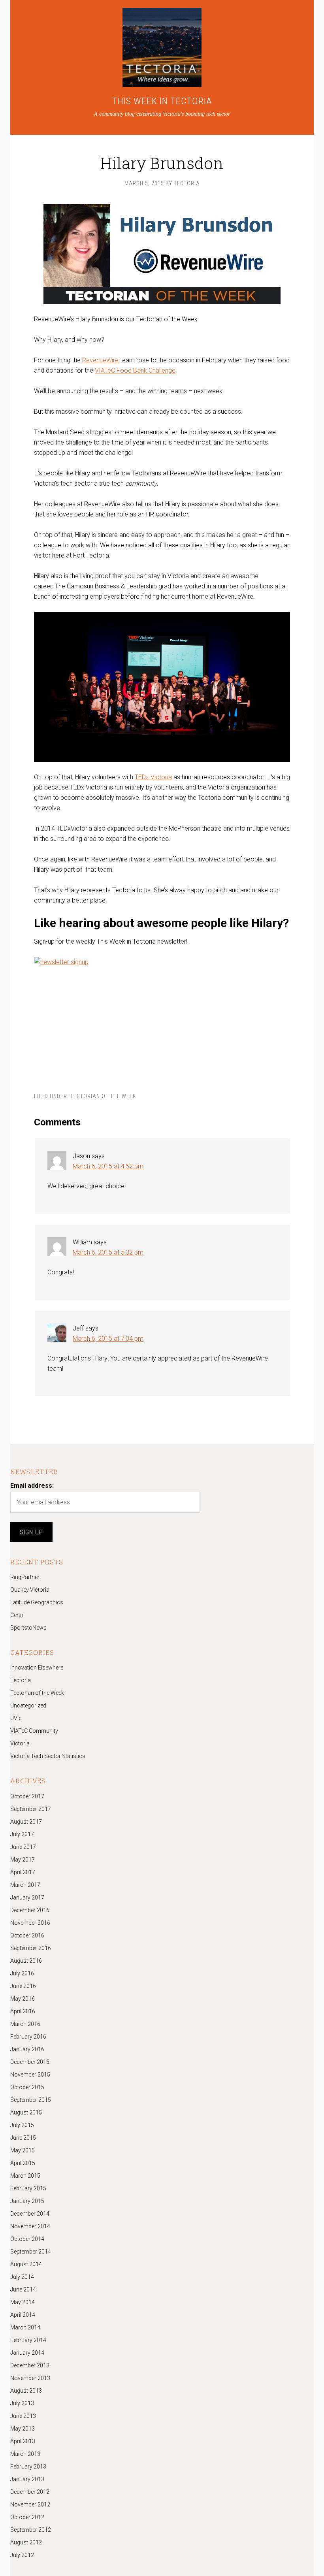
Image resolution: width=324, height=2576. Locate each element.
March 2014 (25, 2327)
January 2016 (27, 2049)
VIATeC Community (34, 1731)
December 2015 (30, 2062)
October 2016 (27, 1935)
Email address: (32, 1486)
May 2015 (23, 2150)
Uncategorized (28, 1705)
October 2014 (27, 2239)
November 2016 (30, 1923)
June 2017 (23, 1847)
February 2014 (28, 2340)
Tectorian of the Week (103, 1096)
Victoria (20, 1743)
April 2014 (23, 2315)
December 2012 (30, 2492)
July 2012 (22, 2555)
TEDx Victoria (153, 777)
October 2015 (27, 2087)
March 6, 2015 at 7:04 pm (108, 1339)
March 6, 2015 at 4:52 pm (108, 1166)
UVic (16, 1718)
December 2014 (30, 2214)
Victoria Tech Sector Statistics (48, 1756)
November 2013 (30, 2378)
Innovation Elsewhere (37, 1668)
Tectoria (21, 1680)
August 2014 (26, 2264)
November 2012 (30, 2504)
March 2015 (25, 2176)
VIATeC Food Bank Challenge (135, 370)
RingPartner (25, 1577)
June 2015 (23, 2138)
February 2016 (28, 2037)
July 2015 (22, 2125)
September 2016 (31, 1948)
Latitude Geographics (37, 1602)
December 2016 (30, 1910)
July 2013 (22, 2403)
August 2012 (26, 2542)
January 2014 (27, 2353)
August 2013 (26, 2391)
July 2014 (22, 2277)
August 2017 (26, 1822)
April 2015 (23, 2163)
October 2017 (27, 1796)
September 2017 (31, 1809)
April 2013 (23, 2441)
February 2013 (28, 2467)
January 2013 (27, 2479)
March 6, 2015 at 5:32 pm (108, 1252)
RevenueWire (100, 360)
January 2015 (27, 2201)
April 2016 (23, 2011)
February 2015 (28, 2188)
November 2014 (30, 2226)
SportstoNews (28, 1628)
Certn (17, 1615)
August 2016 (26, 1961)
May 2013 (23, 2429)
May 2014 (23, 2302)
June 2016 (23, 1986)
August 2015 (26, 2112)
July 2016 (22, 1973)
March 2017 (25, 1885)
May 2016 (23, 1999)
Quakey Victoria (30, 1590)
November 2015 (30, 2075)
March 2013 (25, 2454)
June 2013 (23, 2416)
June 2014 (23, 2290)
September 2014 (31, 2252)
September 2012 (31, 2530)
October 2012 (27, 2517)
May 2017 (23, 1860)
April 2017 (23, 1872)
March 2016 (25, 2024)
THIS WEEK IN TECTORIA (162, 101)
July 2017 (22, 1834)
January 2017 (27, 1898)
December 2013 (30, 2365)
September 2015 (31, 2100)
